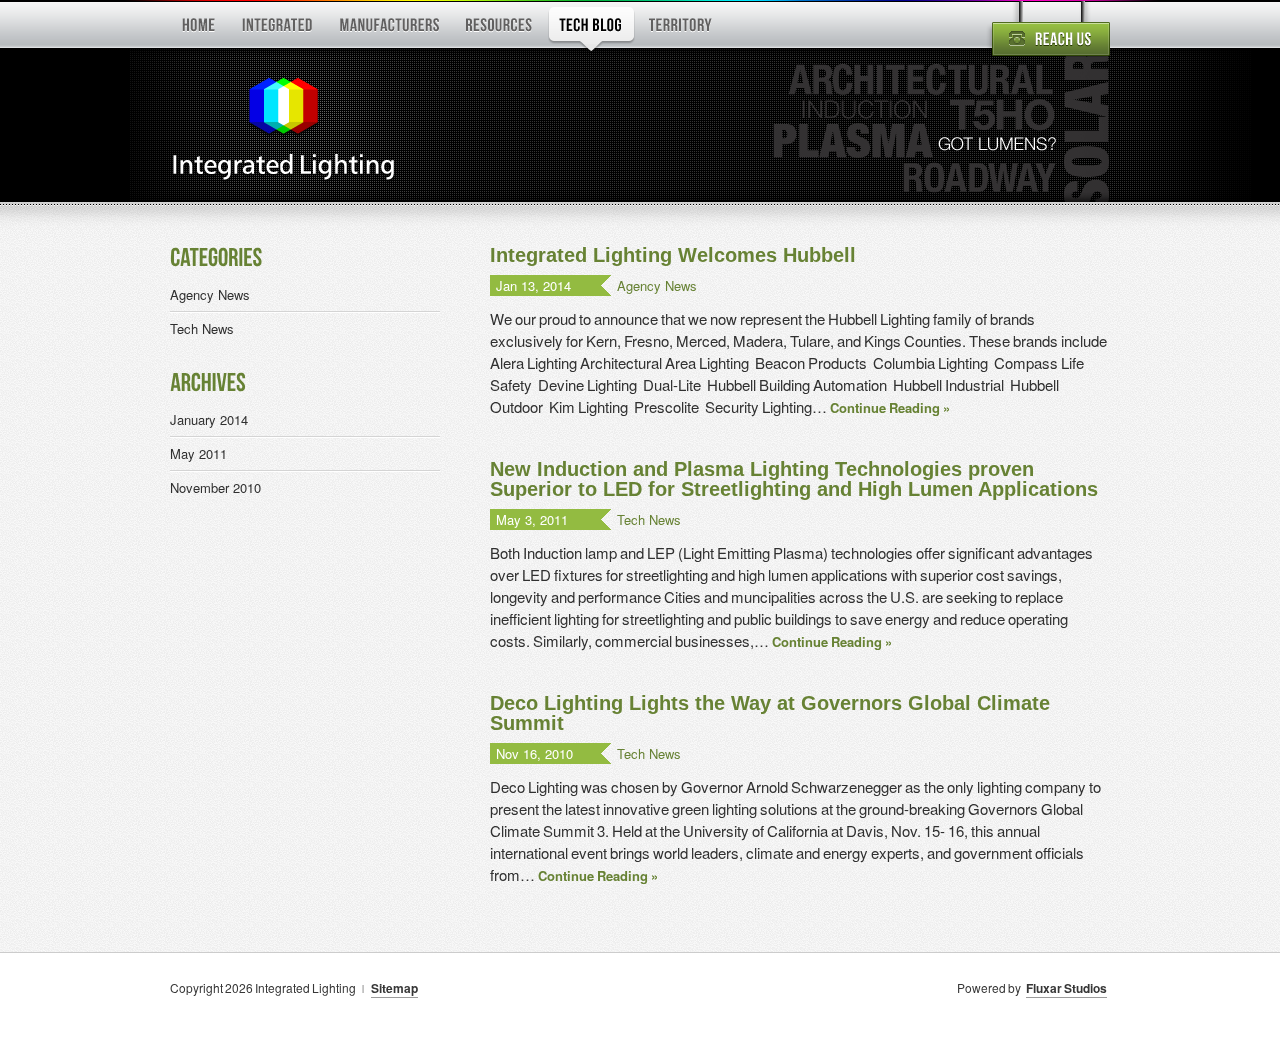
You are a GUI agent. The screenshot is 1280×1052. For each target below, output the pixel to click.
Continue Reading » (890, 407)
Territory (681, 29)
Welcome (198, 29)
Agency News (657, 285)
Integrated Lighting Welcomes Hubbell (673, 255)
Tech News (649, 519)
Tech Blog (591, 29)
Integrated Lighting (282, 131)
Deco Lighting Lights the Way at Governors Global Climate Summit (770, 713)
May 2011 (198, 453)
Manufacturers (389, 29)
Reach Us (1048, 32)
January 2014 (209, 419)
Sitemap (394, 988)
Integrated (277, 29)
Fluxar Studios (1066, 988)
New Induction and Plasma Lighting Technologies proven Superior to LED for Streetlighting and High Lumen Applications (794, 479)
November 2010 (215, 487)
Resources (499, 29)
